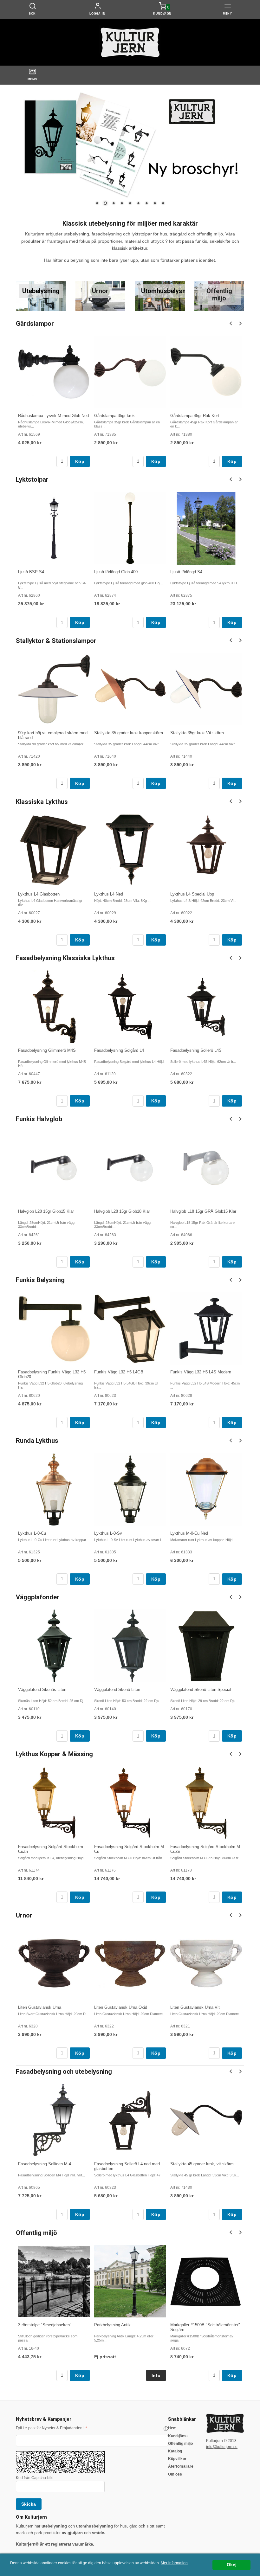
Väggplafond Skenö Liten (117, 1689)
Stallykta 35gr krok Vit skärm (197, 733)
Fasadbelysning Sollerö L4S (196, 1050)
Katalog (175, 2451)
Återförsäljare (181, 2466)
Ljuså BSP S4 (31, 572)
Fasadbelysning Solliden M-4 (45, 2164)
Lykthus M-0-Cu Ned (189, 1533)
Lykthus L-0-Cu (32, 1533)
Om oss (175, 2474)
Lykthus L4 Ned (109, 894)
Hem (172, 2428)
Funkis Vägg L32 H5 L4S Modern (201, 1372)
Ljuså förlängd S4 (186, 572)
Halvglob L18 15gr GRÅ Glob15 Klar (203, 1211)
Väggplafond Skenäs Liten (42, 1689)
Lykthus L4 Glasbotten (39, 894)
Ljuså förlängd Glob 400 (116, 572)
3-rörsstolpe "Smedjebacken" (45, 2325)
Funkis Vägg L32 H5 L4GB (119, 1372)
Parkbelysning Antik (112, 2325)
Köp (80, 461)
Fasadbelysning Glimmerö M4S (47, 1050)
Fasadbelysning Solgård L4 (119, 1050)
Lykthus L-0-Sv (108, 1533)
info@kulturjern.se (222, 2447)
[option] (54, 401)
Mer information (174, 2563)
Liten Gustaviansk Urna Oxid (121, 2007)
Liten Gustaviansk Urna (40, 2007)
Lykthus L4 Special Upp (192, 894)
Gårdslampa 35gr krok (114, 416)
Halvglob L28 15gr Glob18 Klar (122, 1211)
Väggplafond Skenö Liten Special (201, 1689)
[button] (166, 2429)
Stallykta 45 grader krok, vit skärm (202, 2164)
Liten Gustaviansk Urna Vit (195, 2007)
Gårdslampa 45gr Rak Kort (195, 416)
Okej (232, 2565)
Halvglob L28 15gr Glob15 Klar (46, 1211)
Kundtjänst (178, 2436)
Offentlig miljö (180, 2444)
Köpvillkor (177, 2459)
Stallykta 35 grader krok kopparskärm (129, 733)
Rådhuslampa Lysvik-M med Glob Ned (53, 416)
